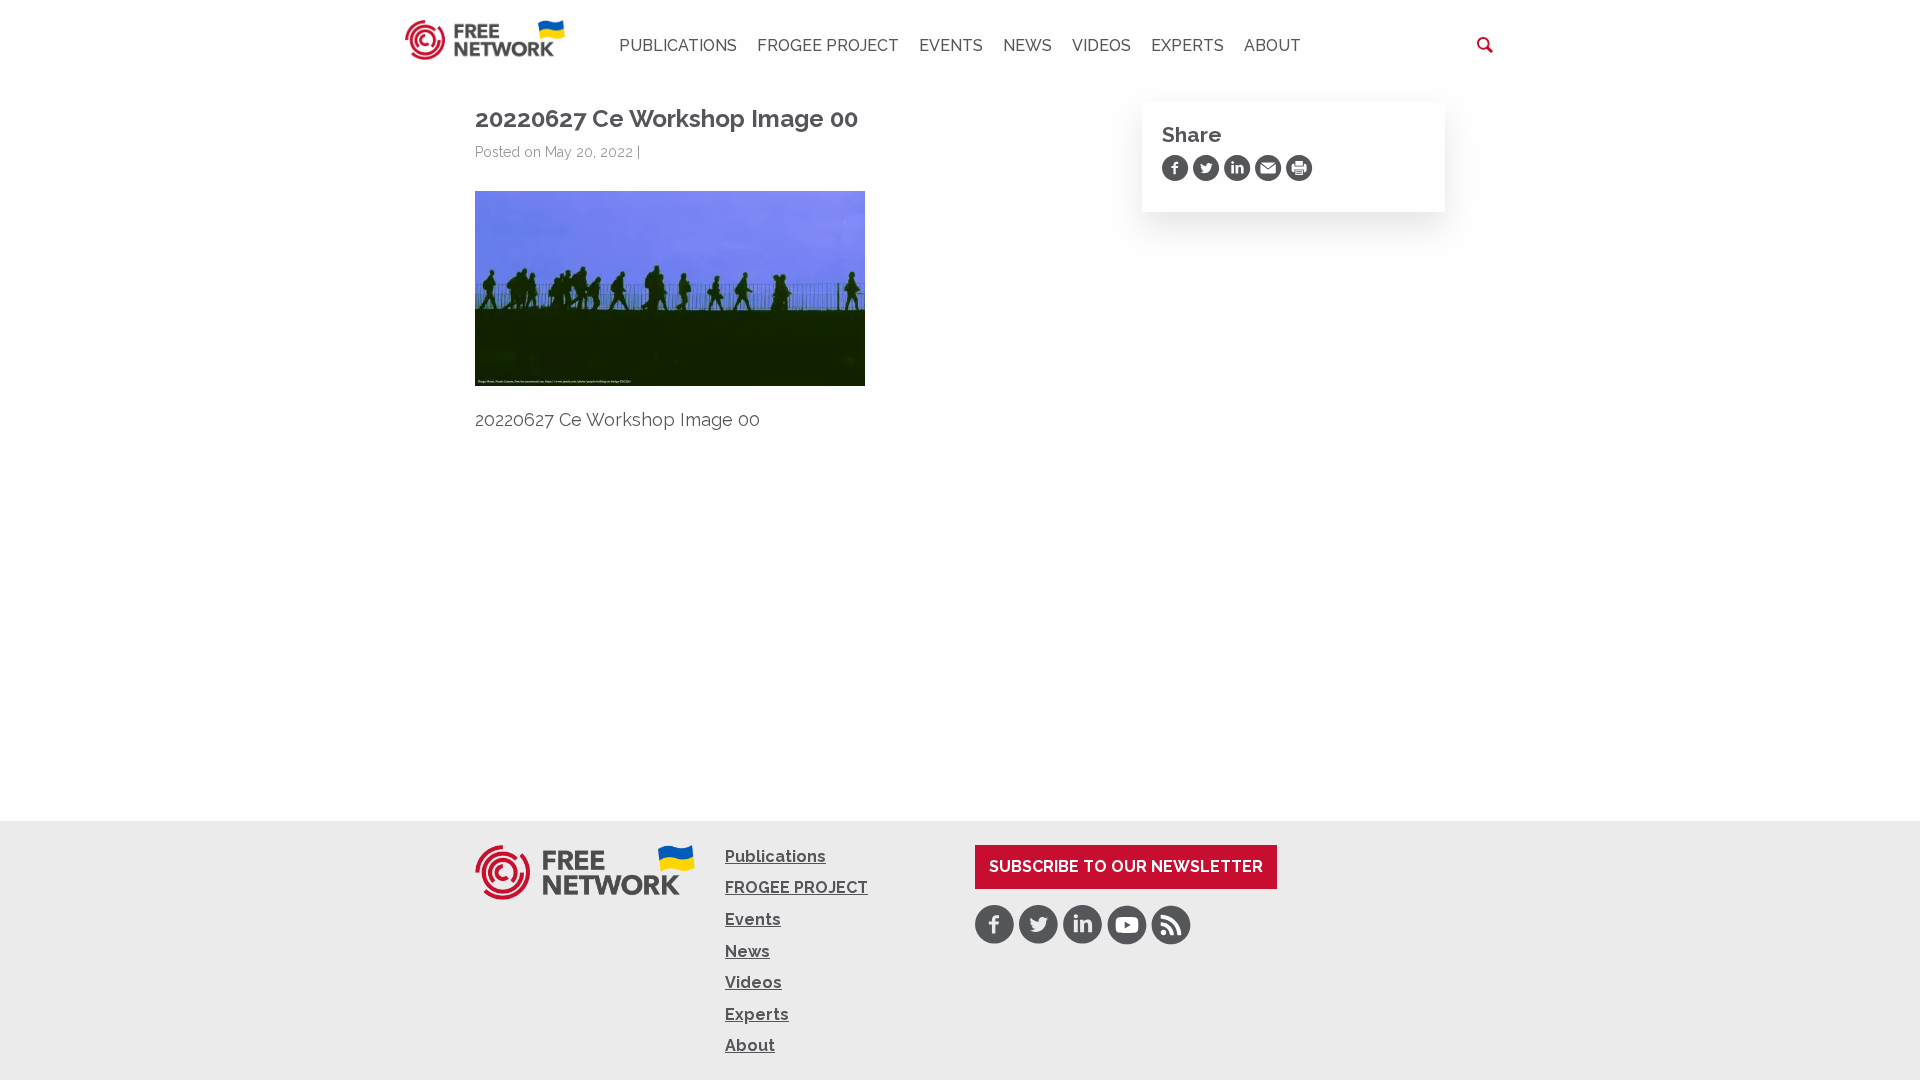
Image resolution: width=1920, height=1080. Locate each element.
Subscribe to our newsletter (1126, 866)
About (1272, 45)
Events (951, 45)
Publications (678, 45)
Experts (1187, 45)
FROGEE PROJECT (828, 45)
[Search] (1485, 45)
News (1027, 45)
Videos (1101, 45)
